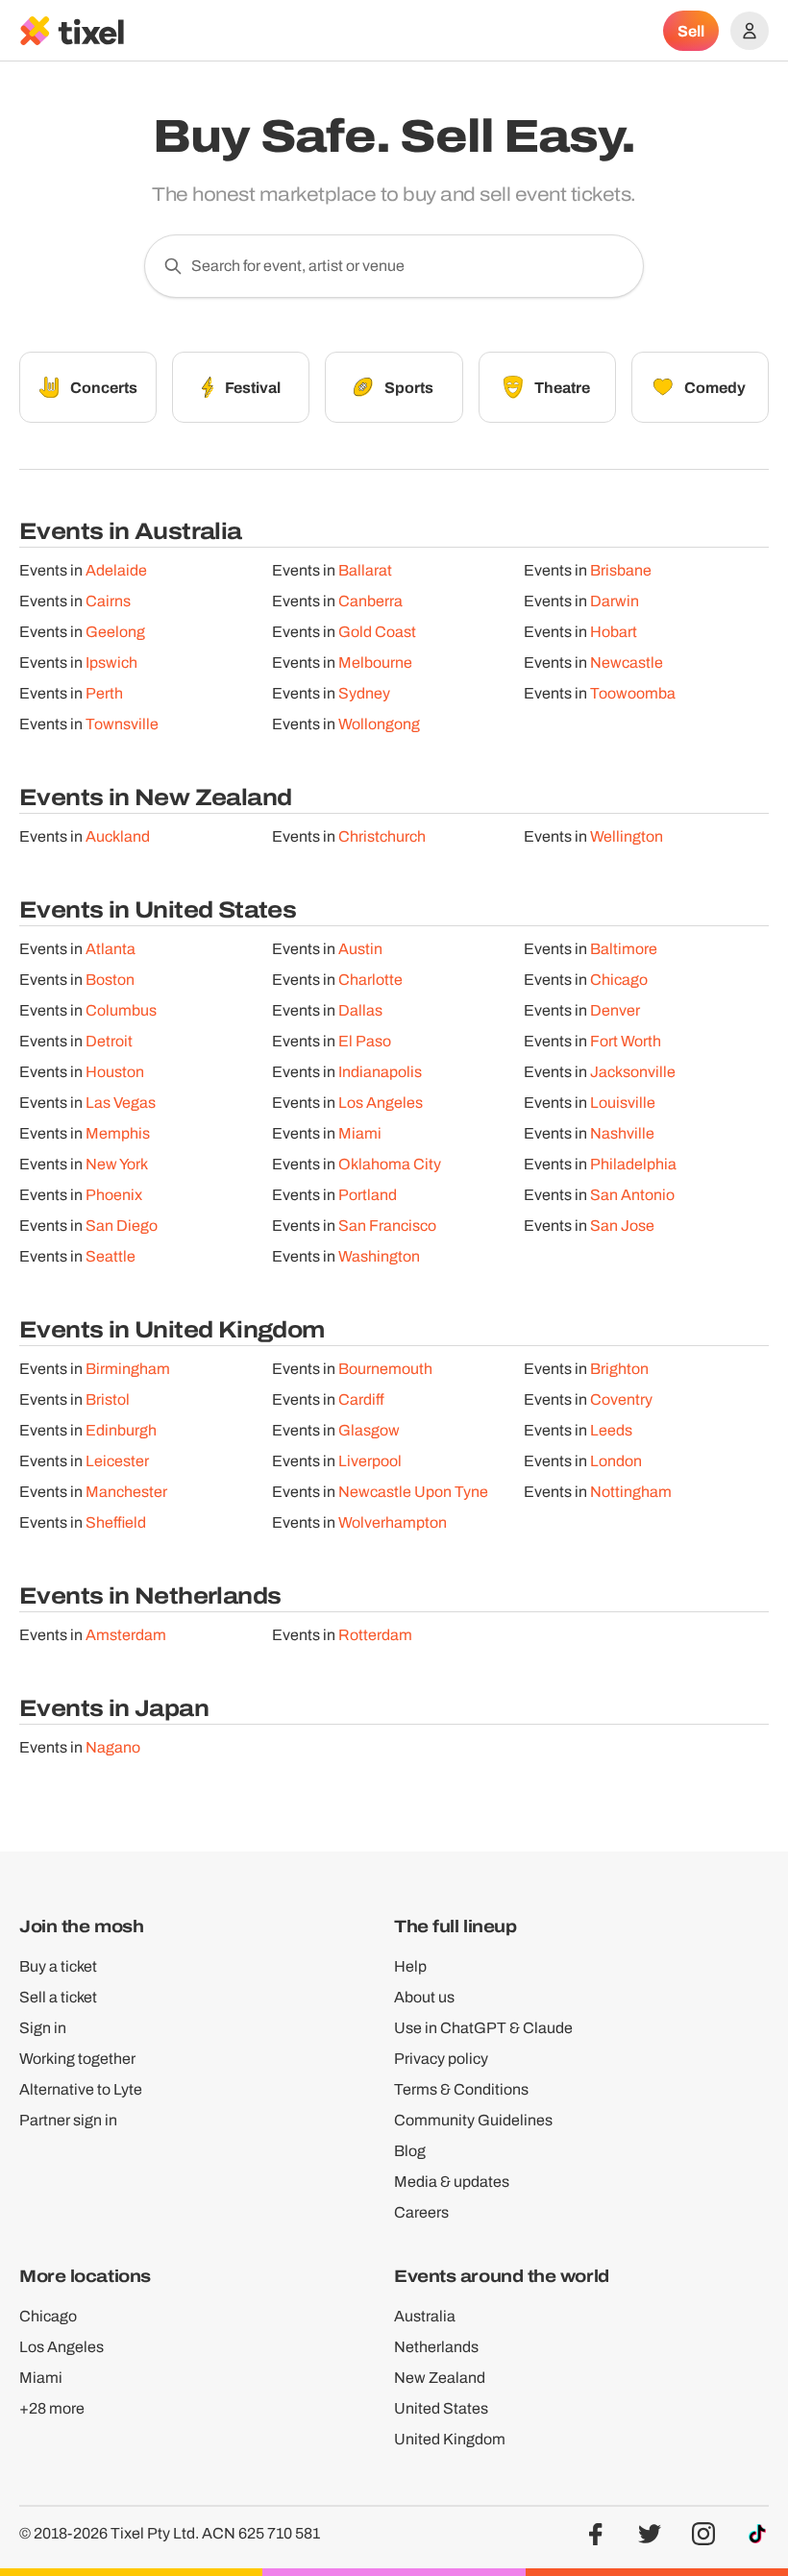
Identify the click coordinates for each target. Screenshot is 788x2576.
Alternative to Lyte (81, 2089)
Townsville (122, 724)
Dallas (360, 1010)
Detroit (109, 1041)
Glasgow (369, 1430)
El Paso (365, 1041)
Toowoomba (633, 693)
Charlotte (370, 980)
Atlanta (111, 949)
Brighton (619, 1369)
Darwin (615, 601)
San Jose (622, 1226)
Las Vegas (121, 1103)
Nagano (113, 1747)
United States (441, 2408)
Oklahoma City (390, 1164)
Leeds (611, 1430)
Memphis (118, 1133)
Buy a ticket (58, 1966)
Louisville (623, 1103)
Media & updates (452, 2182)
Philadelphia (633, 1164)
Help (410, 1966)
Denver (615, 1010)
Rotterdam (375, 1635)
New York (117, 1164)
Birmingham (128, 1369)
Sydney (364, 693)
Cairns (108, 601)
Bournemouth (385, 1369)
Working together (77, 2059)
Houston (115, 1072)
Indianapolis (380, 1072)
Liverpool (370, 1461)
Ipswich (111, 662)
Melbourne (375, 662)
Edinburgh (121, 1430)
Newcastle (627, 662)
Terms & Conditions (461, 2089)
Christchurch (382, 836)
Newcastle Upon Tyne (413, 1492)
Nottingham (631, 1492)
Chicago (619, 980)
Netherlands (436, 2347)
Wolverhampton (393, 1522)
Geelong (115, 632)
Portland (368, 1195)
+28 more (52, 2408)
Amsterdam (126, 1635)
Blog (410, 2151)
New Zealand (440, 2378)
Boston (110, 980)
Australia (425, 2316)
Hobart (614, 632)
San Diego (122, 1226)
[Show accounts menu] (750, 31)
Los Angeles (381, 1103)
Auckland (118, 836)
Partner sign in (68, 2120)
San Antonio (632, 1195)
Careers (421, 2212)
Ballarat (365, 570)
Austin (360, 949)
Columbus (121, 1010)
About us (424, 1997)
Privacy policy (441, 2059)
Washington (379, 1256)
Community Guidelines (473, 2120)
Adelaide (116, 570)
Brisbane (621, 570)
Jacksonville (633, 1072)
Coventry (621, 1399)
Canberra (370, 601)
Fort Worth (626, 1041)
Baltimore (624, 949)
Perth (104, 693)
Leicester (117, 1461)
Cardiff (361, 1399)
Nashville (622, 1133)
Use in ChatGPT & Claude (483, 2028)
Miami (360, 1133)
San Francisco (387, 1226)
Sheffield (116, 1522)
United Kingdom (450, 2439)
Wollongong (379, 724)
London (616, 1461)
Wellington (627, 836)
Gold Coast (377, 632)
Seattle (111, 1256)
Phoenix (114, 1195)
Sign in (43, 2028)
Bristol (108, 1399)
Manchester (126, 1492)
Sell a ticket (58, 1997)
